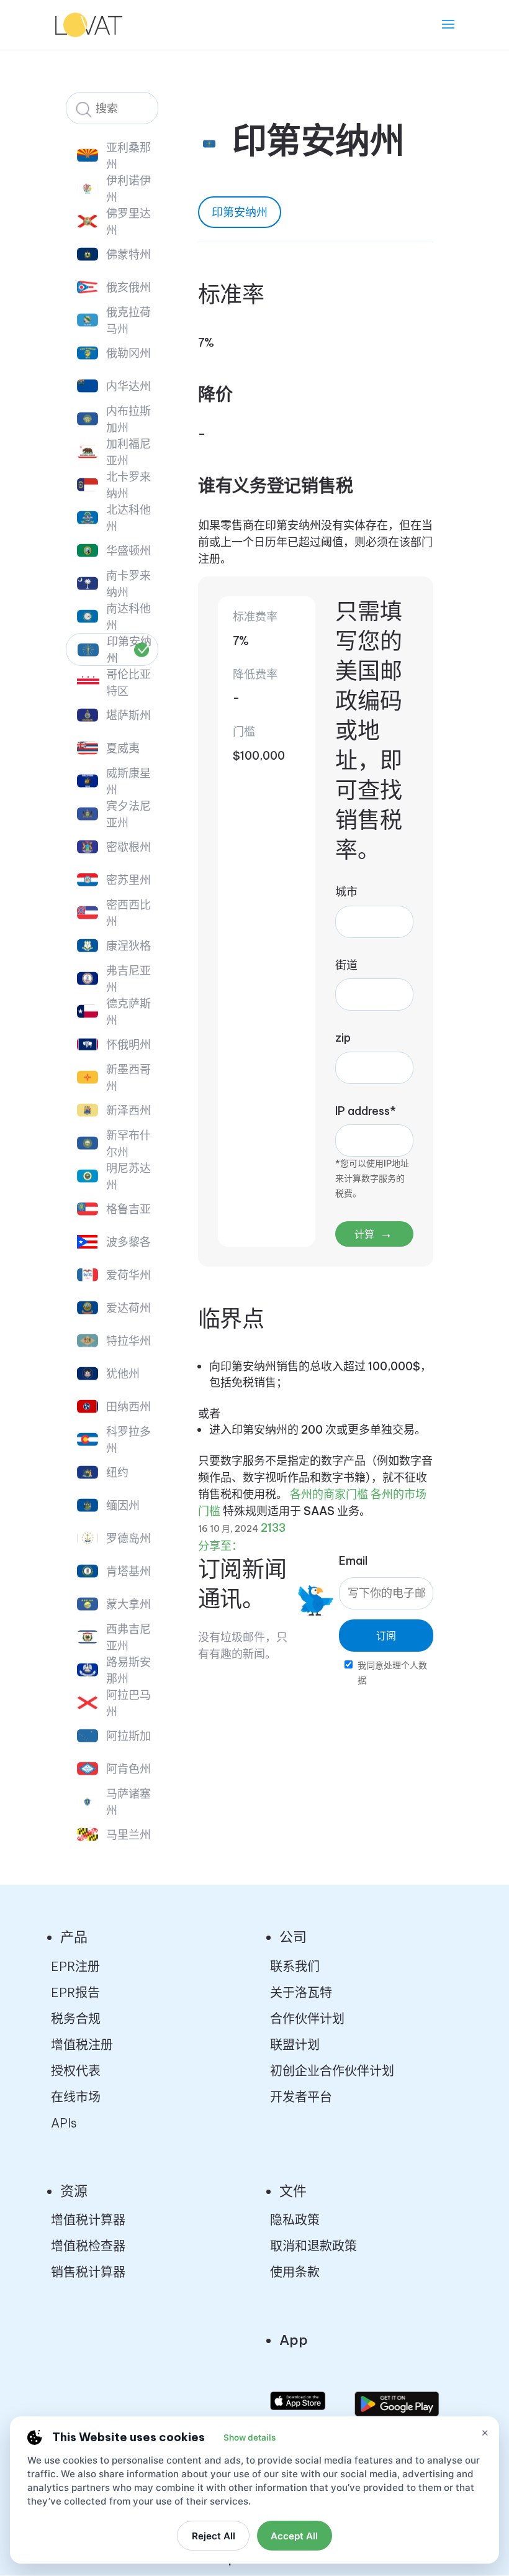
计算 (373, 1233)
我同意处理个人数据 (392, 1673)
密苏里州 (128, 880)
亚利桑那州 (128, 156)
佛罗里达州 (128, 222)
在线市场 (76, 2097)
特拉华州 (128, 1341)
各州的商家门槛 (329, 1494)
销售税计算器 (88, 2272)
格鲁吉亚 (128, 1209)
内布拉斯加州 (128, 419)
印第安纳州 (129, 650)
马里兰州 (128, 1835)
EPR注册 (75, 1966)
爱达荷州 (128, 1308)
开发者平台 (301, 2097)
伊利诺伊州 (128, 189)
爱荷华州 (128, 1275)
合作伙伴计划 (307, 2018)
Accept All (294, 2536)
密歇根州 (128, 847)
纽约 (117, 1472)
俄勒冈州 (128, 353)
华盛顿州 (128, 551)
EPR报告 (75, 1992)
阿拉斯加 (128, 1736)
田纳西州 (128, 1407)
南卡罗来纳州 (128, 584)
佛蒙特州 (128, 254)
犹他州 (123, 1374)
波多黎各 (128, 1242)
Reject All (214, 2536)
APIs (64, 2123)
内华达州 (128, 386)
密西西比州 (128, 913)
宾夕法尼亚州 (128, 814)
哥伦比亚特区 (128, 683)
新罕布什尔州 (128, 1144)
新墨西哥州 (128, 1078)
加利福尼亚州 (128, 452)
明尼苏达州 (128, 1176)
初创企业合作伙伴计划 (332, 2071)
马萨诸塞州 (128, 1802)
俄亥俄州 (128, 287)
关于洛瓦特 (301, 1992)
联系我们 (295, 1966)
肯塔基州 (128, 1571)
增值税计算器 (88, 2220)
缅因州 (123, 1505)
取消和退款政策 (313, 2246)
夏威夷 (123, 748)
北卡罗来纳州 (128, 485)
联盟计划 (295, 2045)
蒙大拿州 (128, 1604)
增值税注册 (82, 2045)
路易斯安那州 (128, 1670)
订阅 (386, 1636)
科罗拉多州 (128, 1440)
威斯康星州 (128, 781)
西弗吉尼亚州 (128, 1637)
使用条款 (295, 2272)
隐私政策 (295, 2220)
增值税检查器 (88, 2246)
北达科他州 (128, 518)
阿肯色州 (128, 1769)
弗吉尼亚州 (128, 979)
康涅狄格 (128, 946)
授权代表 (76, 2071)
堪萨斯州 (128, 715)
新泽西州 (128, 1110)
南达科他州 (128, 617)
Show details (250, 2437)
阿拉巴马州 (128, 1703)
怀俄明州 (128, 1045)
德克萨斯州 (128, 1012)
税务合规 (76, 2018)
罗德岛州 (128, 1538)
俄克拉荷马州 (128, 321)
